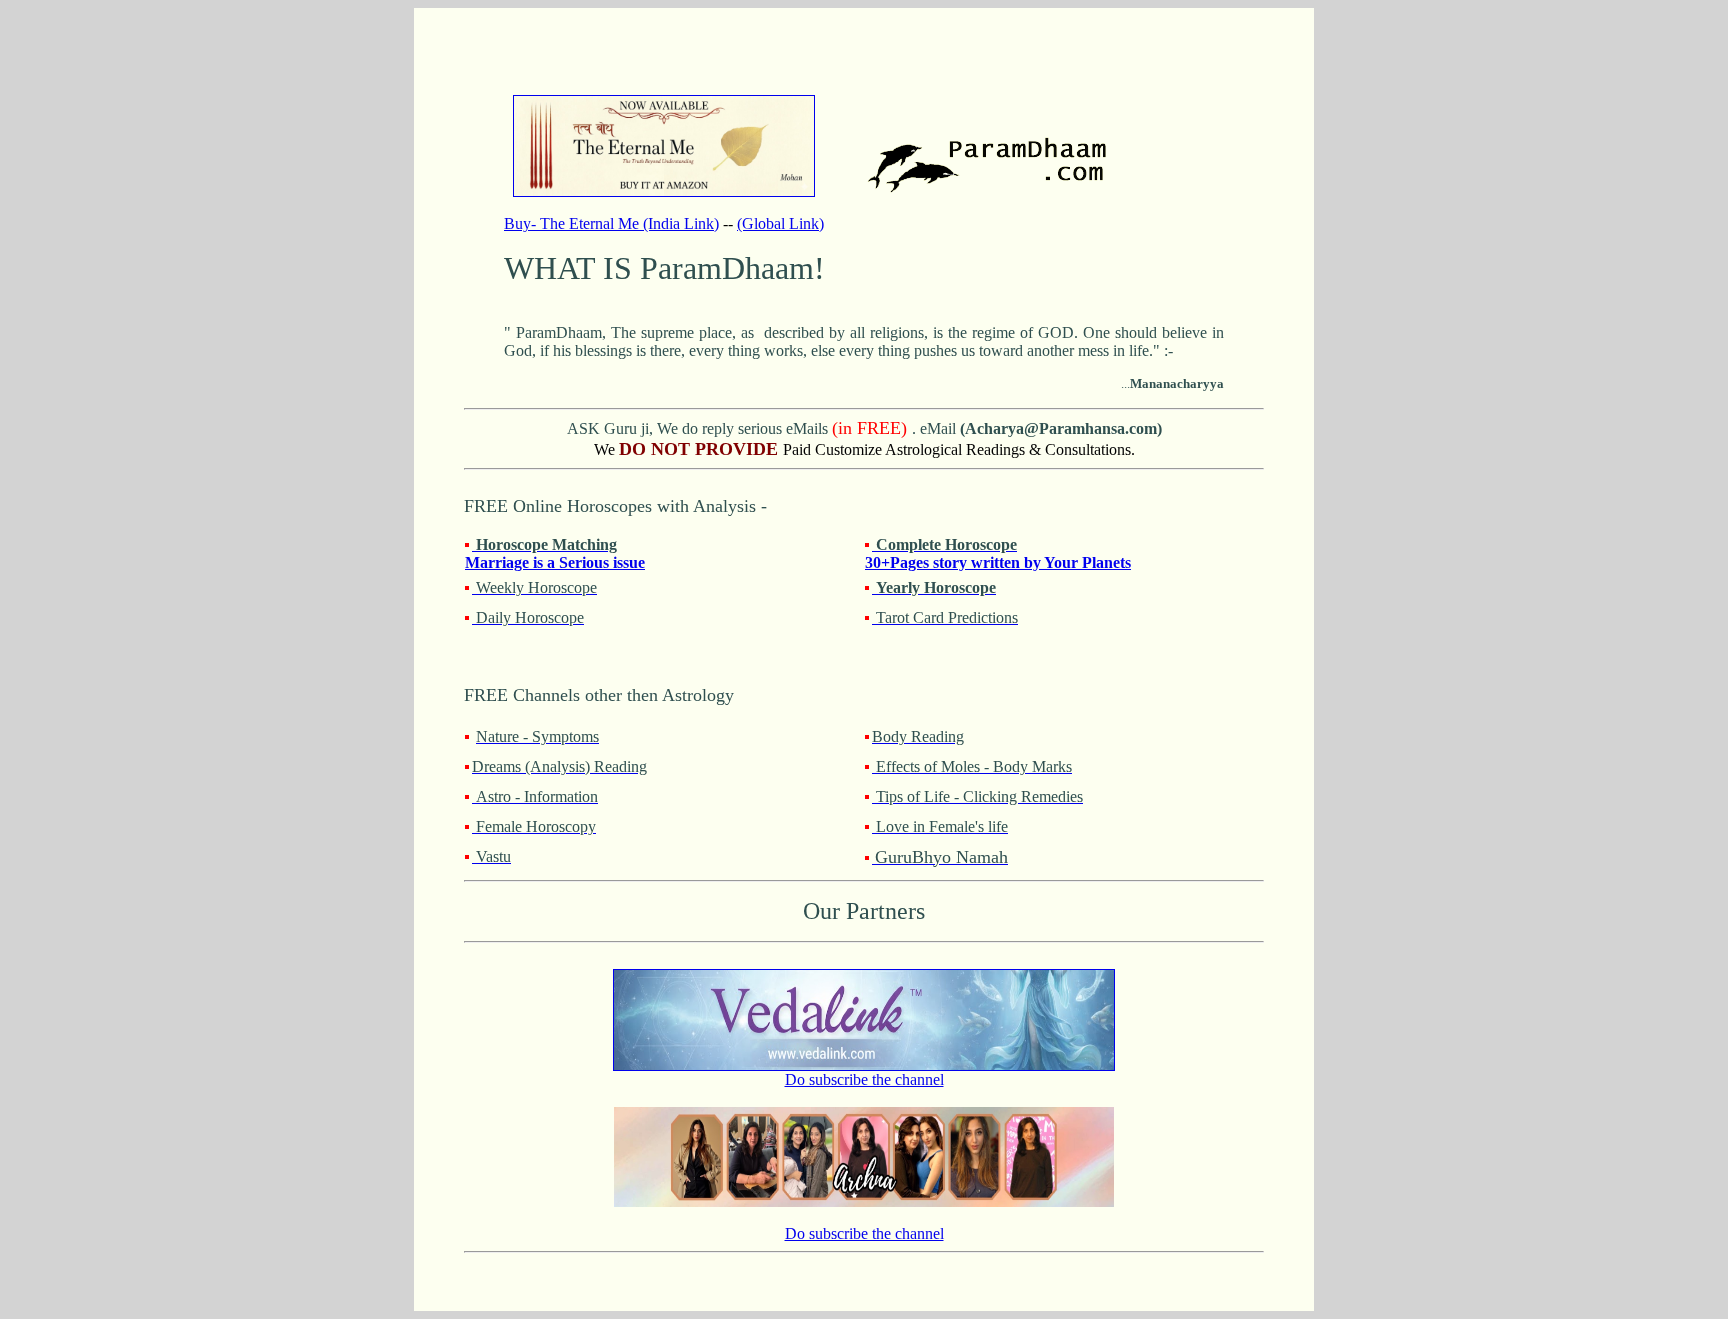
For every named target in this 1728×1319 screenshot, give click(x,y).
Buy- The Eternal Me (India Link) (611, 223)
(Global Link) (780, 223)
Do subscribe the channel (864, 1079)
